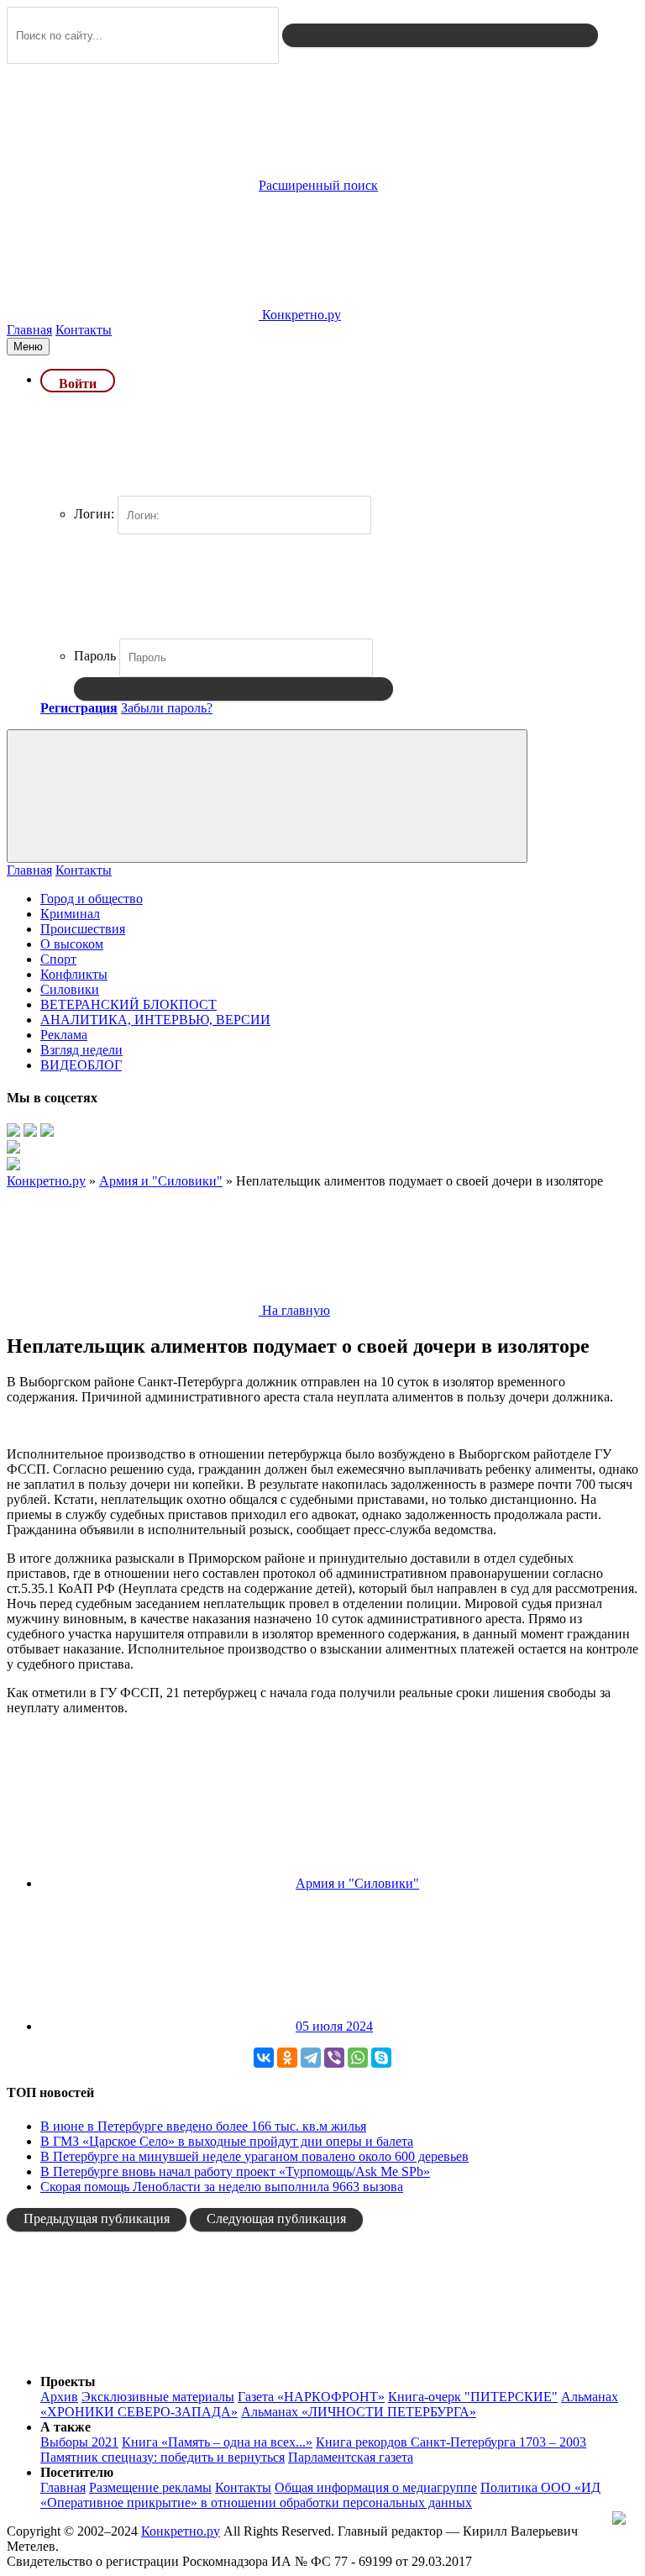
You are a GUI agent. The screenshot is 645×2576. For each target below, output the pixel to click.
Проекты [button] (68, 2381)
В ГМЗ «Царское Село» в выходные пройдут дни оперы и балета (227, 2141)
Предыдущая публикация (97, 2219)
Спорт (58, 959)
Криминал (70, 914)
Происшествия (83, 929)
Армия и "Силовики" (357, 1883)
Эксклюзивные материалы (158, 2397)
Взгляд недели (81, 1050)
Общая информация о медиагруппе (376, 2487)
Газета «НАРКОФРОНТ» (311, 2397)
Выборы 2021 (79, 2442)
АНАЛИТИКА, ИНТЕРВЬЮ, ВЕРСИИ (155, 1020)
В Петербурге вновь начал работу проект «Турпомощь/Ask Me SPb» (235, 2171)
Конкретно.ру (181, 2531)
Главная (29, 330)
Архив (59, 2397)
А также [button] (66, 2427)
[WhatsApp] (358, 2058)
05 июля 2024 (334, 2026)
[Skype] (381, 2058)
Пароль (95, 656)
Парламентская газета (351, 2457)
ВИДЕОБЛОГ (81, 1065)
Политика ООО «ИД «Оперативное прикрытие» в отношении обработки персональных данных (320, 2495)
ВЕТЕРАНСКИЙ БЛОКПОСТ (128, 1004)
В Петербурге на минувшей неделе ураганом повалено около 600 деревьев (254, 2156)
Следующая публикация (276, 2219)
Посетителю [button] (77, 2472)
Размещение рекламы (150, 2487)
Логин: (94, 514)
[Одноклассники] (287, 2058)
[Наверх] (133, 2353)
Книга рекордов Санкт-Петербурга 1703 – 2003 (451, 2442)
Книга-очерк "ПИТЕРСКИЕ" (473, 2397)
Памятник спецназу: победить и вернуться (163, 2457)
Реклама (64, 1035)
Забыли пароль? (167, 708)
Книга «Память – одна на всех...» (217, 2442)
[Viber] (334, 2058)
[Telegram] (311, 2058)
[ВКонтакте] (264, 2058)
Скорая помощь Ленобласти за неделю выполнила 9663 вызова (222, 2187)
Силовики (70, 989)
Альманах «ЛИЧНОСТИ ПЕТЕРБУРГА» (359, 2412)
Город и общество (92, 899)
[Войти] (233, 689)
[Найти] (440, 35)
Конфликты (74, 974)
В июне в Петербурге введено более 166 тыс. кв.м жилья (203, 2126)
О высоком (72, 944)
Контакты (84, 330)
